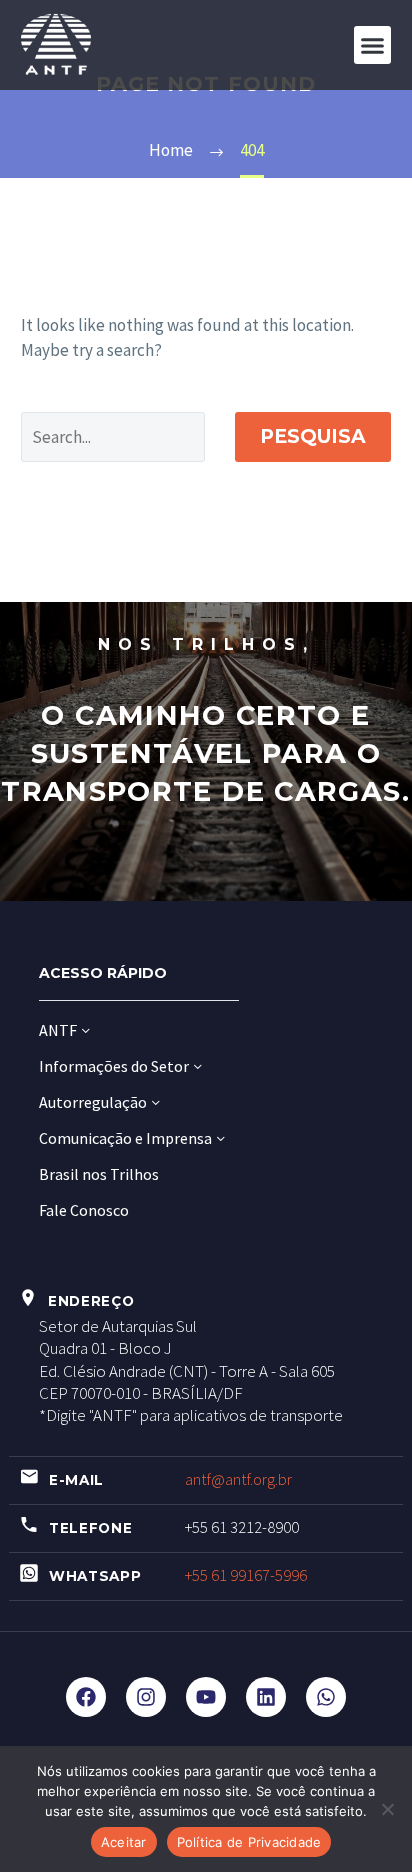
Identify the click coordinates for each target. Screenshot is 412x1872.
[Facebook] (86, 1697)
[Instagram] (146, 1697)
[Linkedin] (266, 1697)
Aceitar (124, 1842)
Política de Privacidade (249, 1842)
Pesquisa (313, 436)
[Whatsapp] (326, 1697)
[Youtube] (206, 1697)
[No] (387, 1809)
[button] (373, 45)
